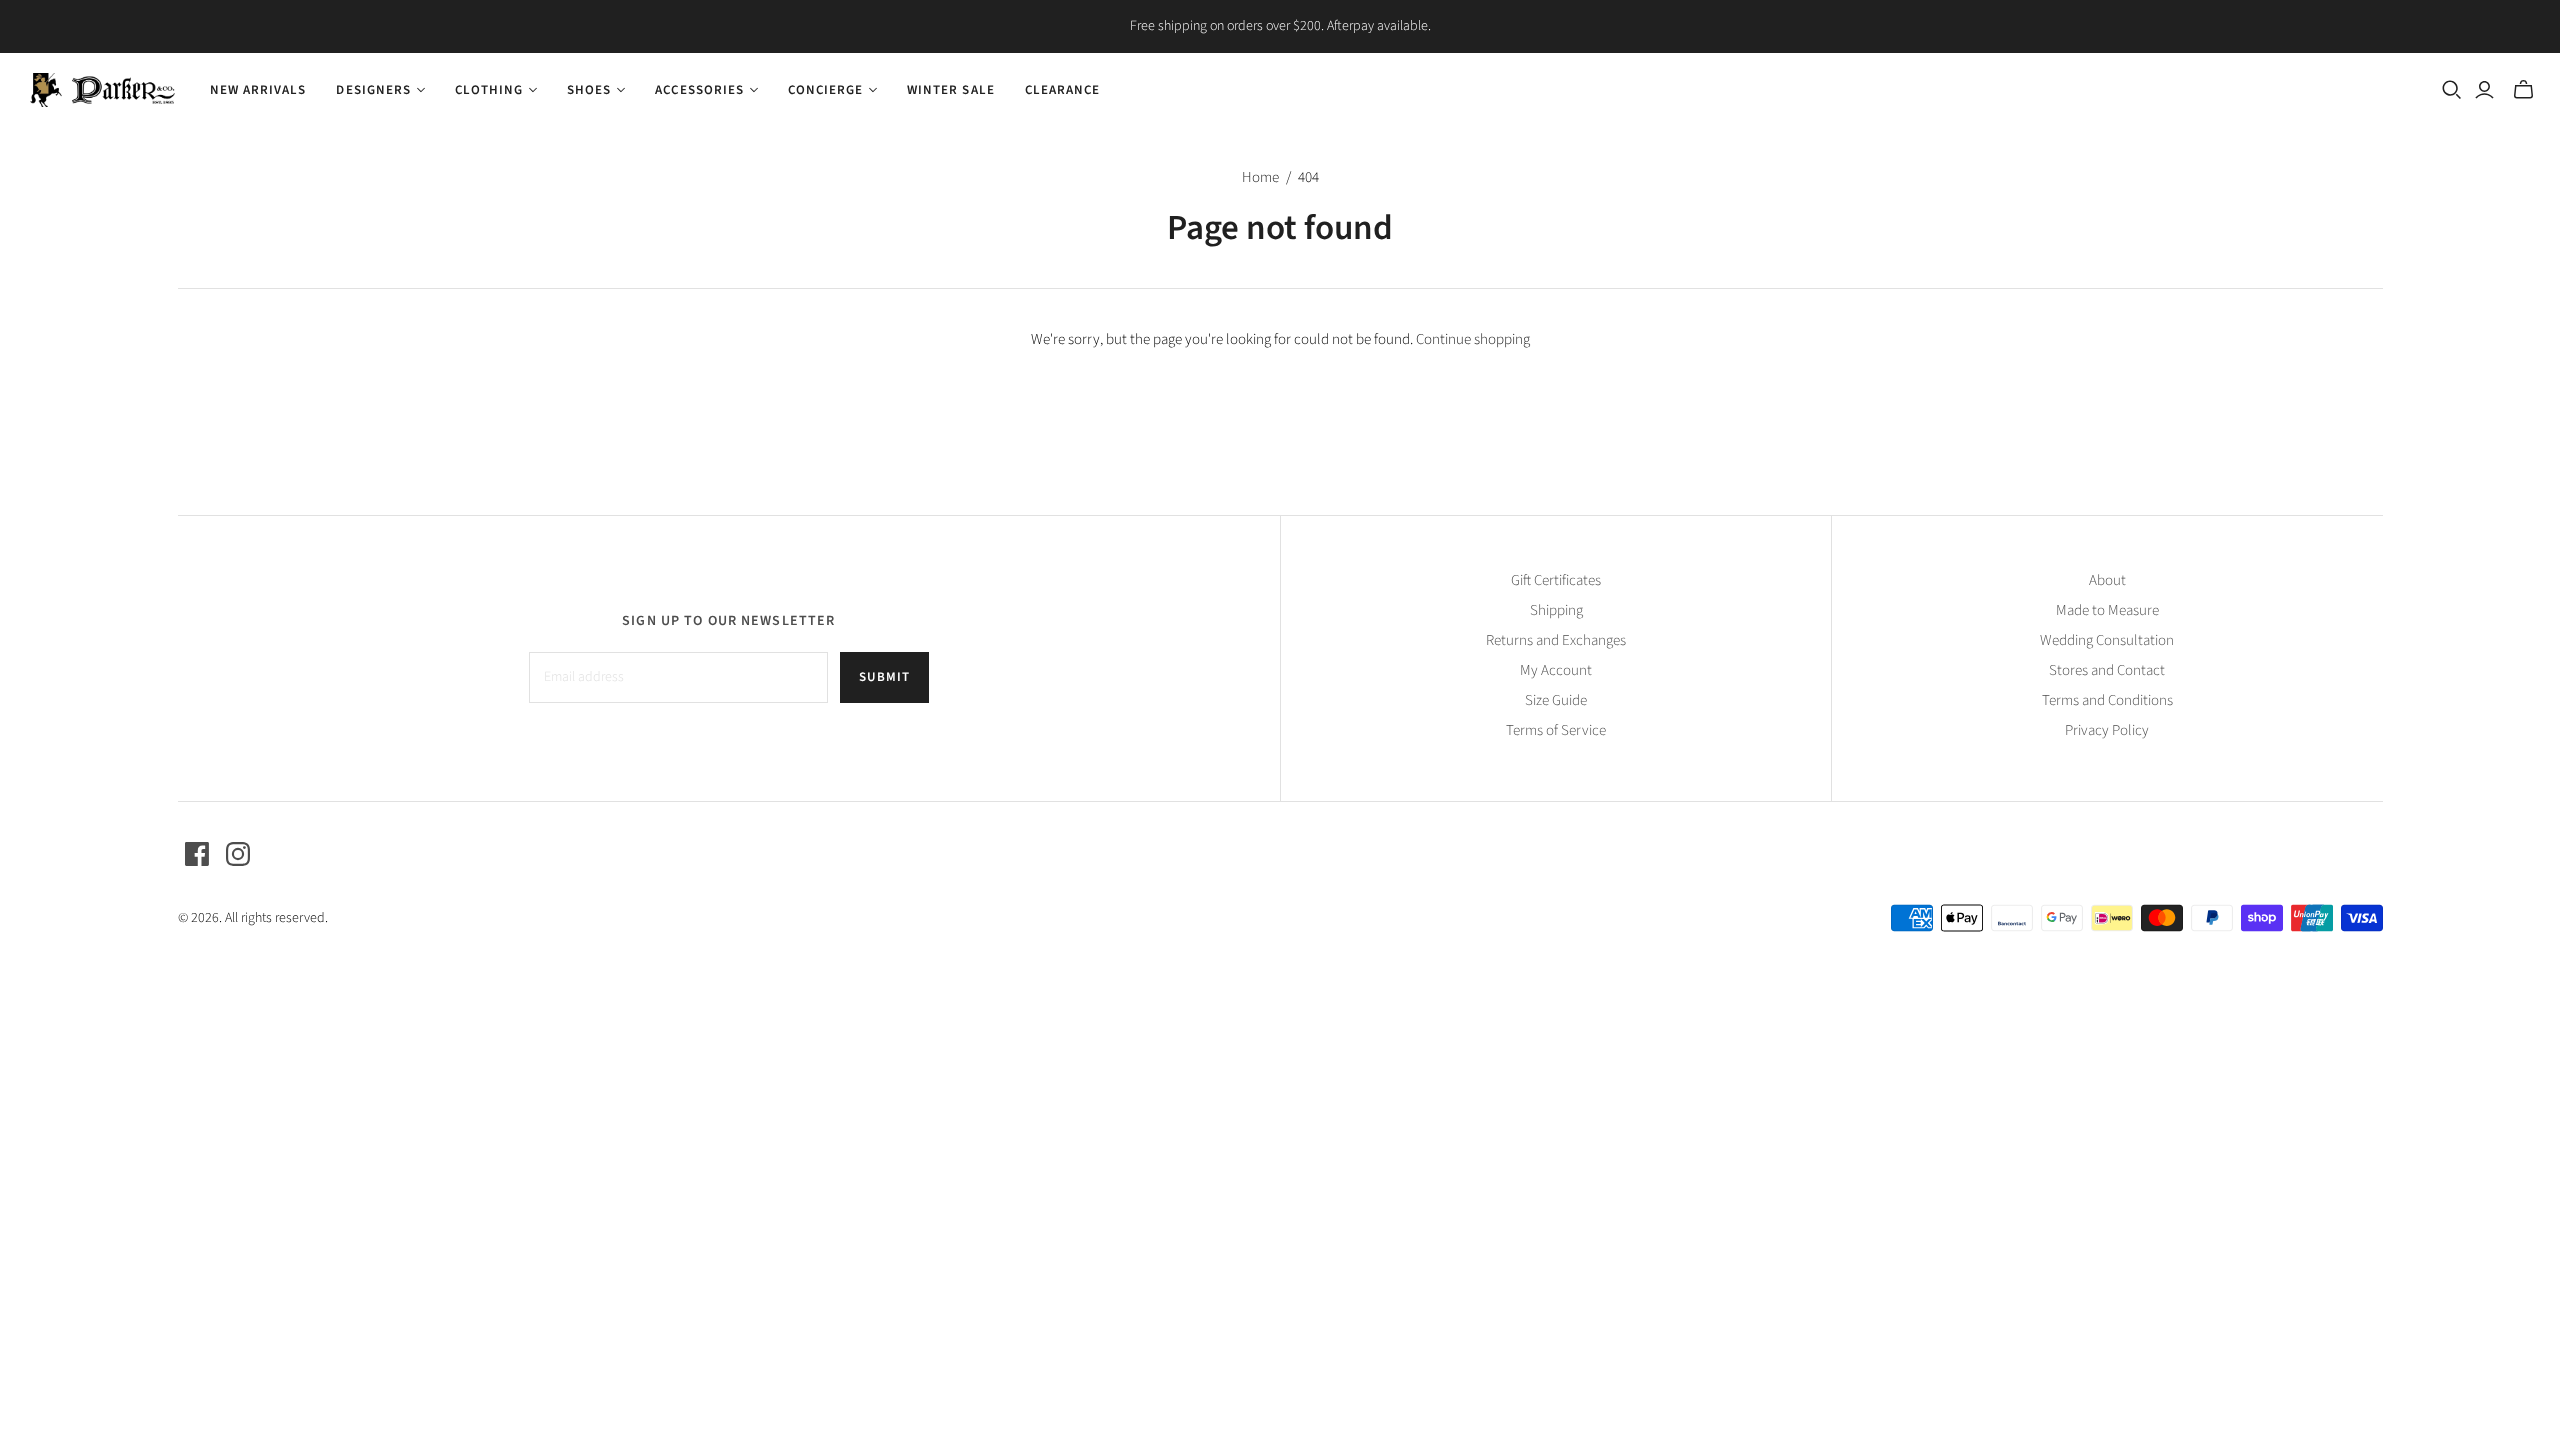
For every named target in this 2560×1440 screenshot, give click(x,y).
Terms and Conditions (2107, 700)
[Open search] (2452, 90)
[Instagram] (238, 854)
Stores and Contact (2107, 670)
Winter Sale (950, 90)
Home (1260, 177)
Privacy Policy (2107, 730)
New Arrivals (258, 90)
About (2107, 580)
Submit (884, 677)
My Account (1556, 670)
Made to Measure (2107, 610)
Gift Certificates (1556, 580)
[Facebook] (197, 854)
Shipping (1556, 610)
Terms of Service (1556, 730)
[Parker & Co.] (102, 90)
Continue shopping (1473, 339)
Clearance (1062, 90)
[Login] (2484, 90)
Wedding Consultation (2107, 640)
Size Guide (1556, 700)
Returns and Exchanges (1556, 640)
